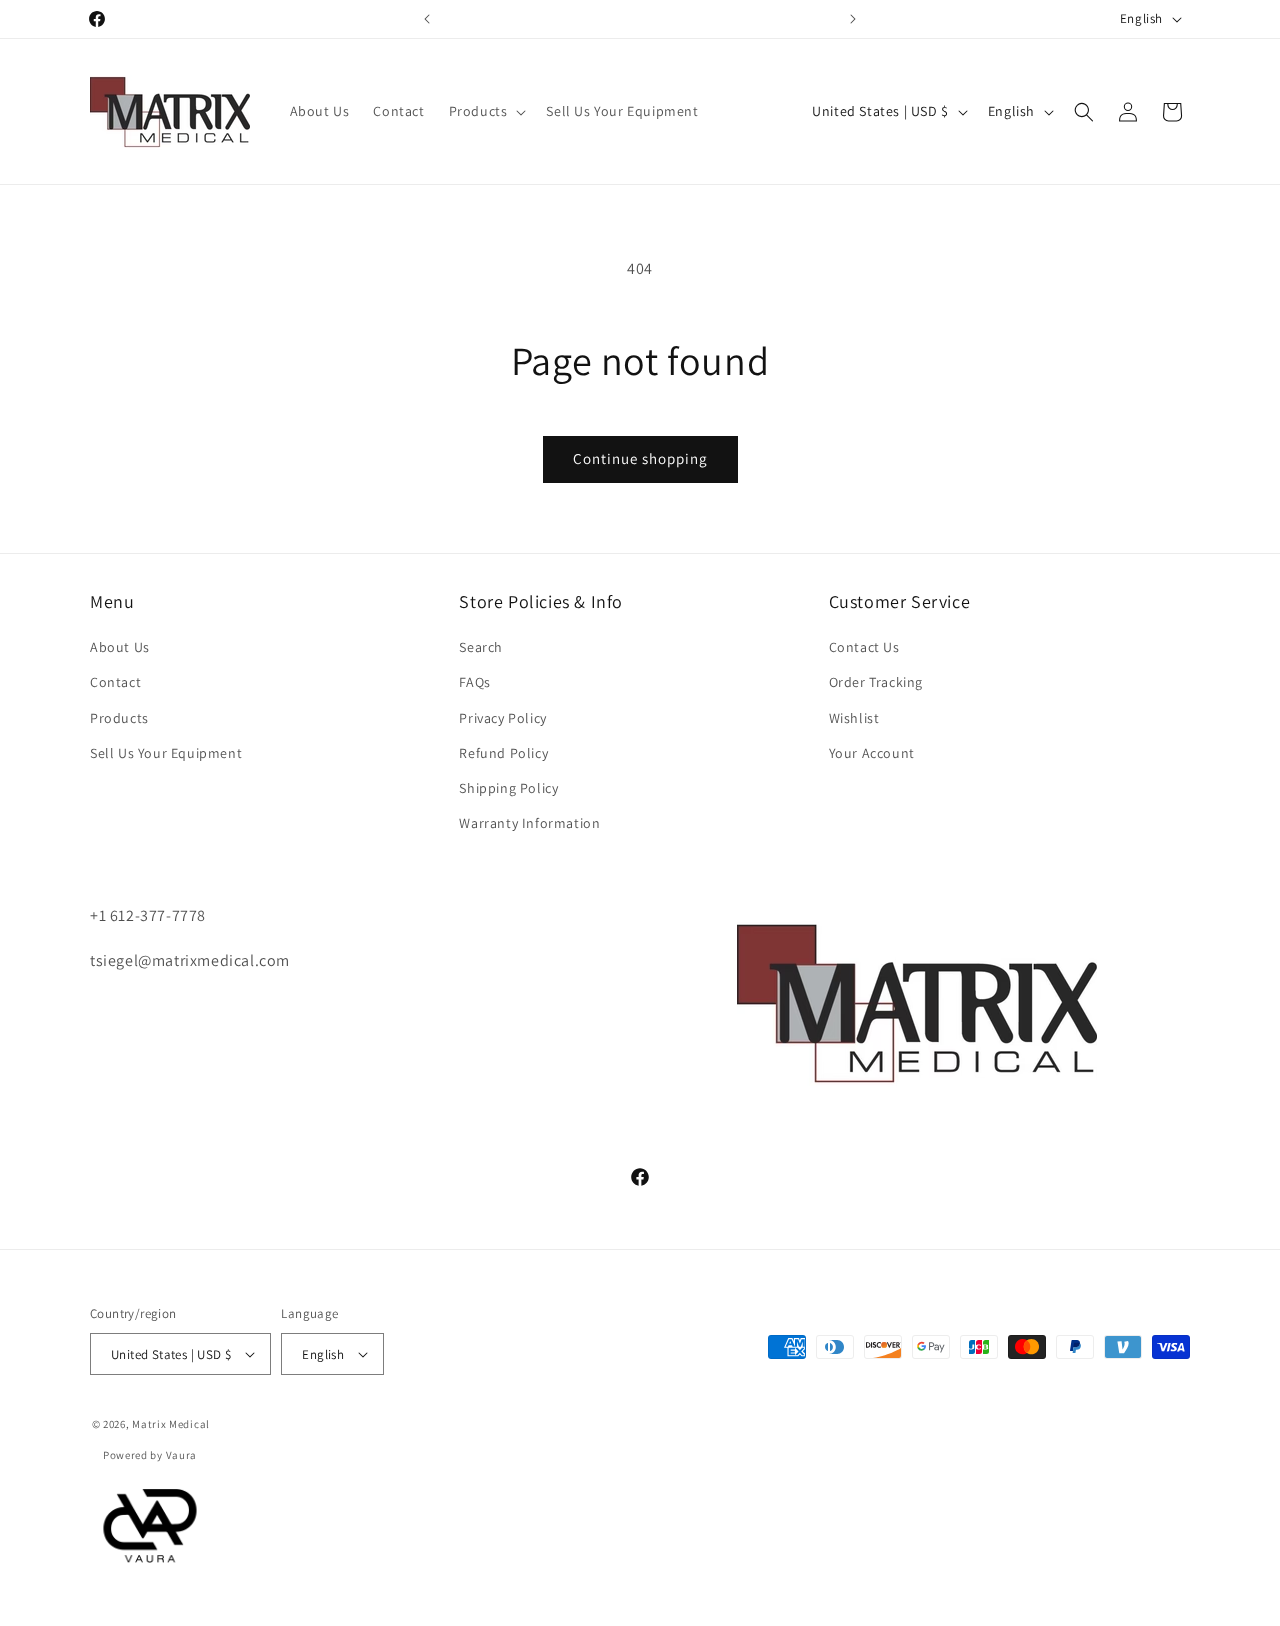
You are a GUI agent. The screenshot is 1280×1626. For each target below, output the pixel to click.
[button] (486, 111)
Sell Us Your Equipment (166, 753)
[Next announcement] (853, 19)
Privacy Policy (502, 718)
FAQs (474, 683)
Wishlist (854, 718)
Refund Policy (503, 753)
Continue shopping (640, 458)
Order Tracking (876, 683)
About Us (120, 648)
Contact (115, 683)
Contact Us (864, 648)
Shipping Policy (508, 788)
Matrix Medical (171, 1424)
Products (119, 718)
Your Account (872, 753)
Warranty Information (529, 824)
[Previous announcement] (427, 19)
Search (481, 648)
